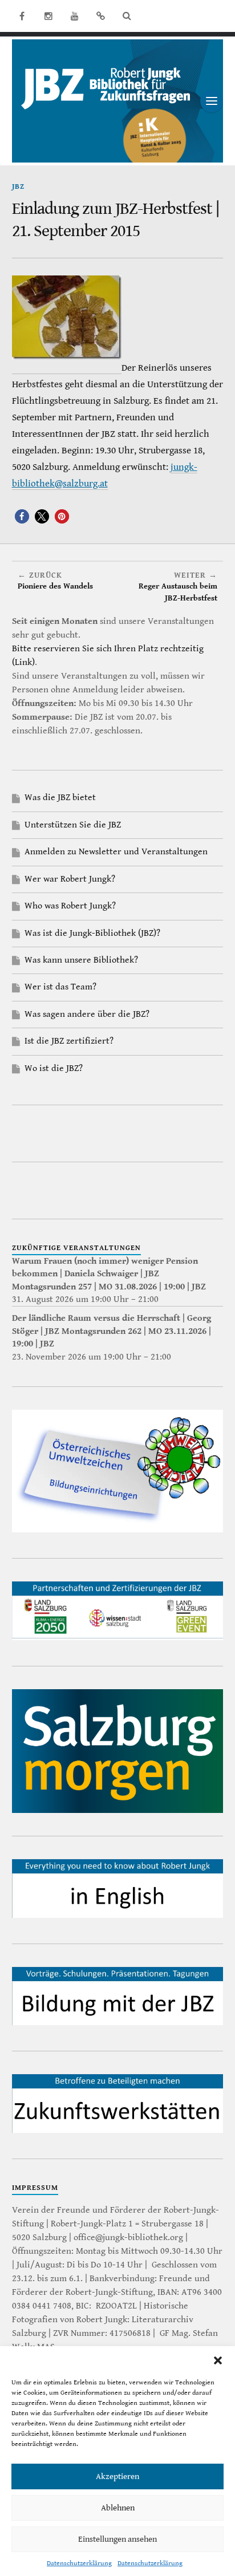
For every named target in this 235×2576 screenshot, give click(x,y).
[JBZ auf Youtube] (75, 16)
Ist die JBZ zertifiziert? (69, 1041)
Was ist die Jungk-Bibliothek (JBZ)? (92, 933)
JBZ (18, 187)
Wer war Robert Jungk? (70, 879)
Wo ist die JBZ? (54, 1068)
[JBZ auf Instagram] (48, 16)
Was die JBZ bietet (60, 798)
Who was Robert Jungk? (70, 906)
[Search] (127, 16)
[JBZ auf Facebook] (22, 16)
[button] (218, 2360)
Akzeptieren (117, 2476)
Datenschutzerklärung (79, 2563)
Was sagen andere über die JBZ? (87, 1014)
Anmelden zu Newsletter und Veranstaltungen (116, 852)
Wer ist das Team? (60, 987)
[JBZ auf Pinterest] (101, 16)
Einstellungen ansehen (117, 2539)
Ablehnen (118, 2508)
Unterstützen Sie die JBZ (73, 825)
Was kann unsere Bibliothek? (81, 960)
